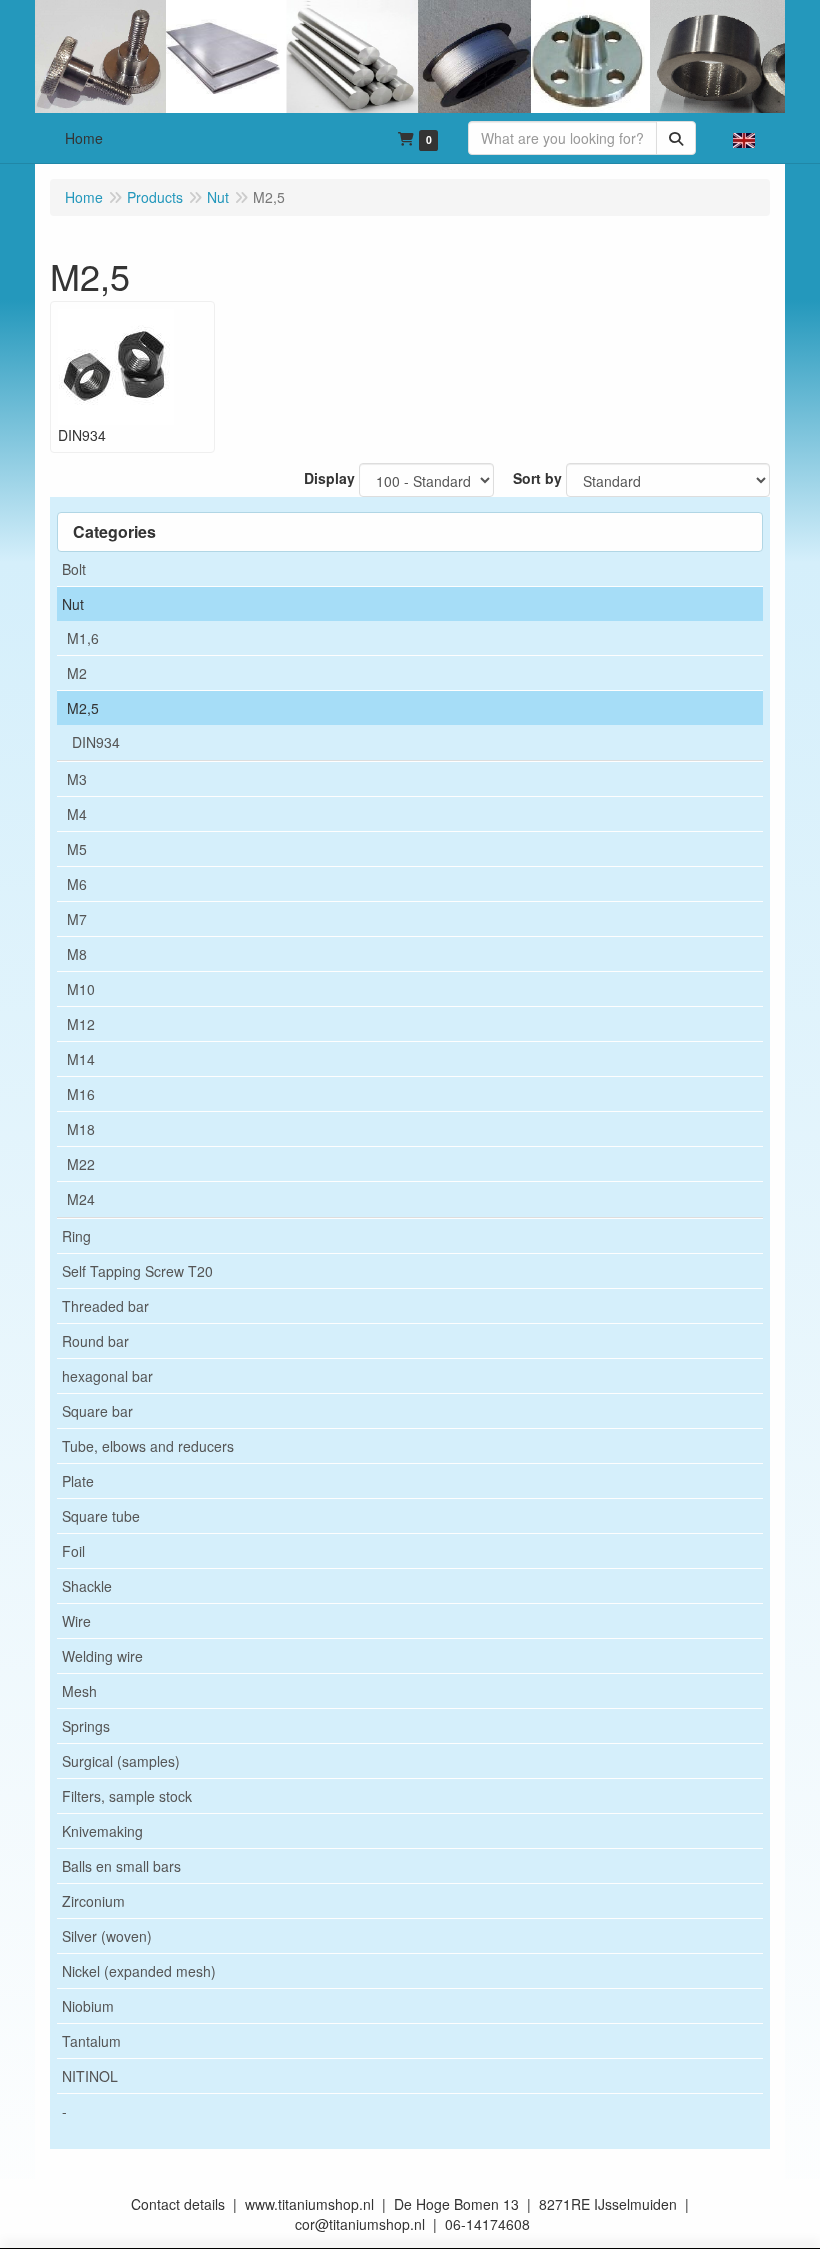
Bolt (74, 569)
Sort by (537, 478)
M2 (77, 673)
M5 (77, 849)
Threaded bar (105, 1306)
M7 (77, 919)
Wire (76, 1621)
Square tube (101, 1516)
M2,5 (83, 708)
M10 (81, 989)
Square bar (97, 1411)
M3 (77, 779)
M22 (81, 1164)
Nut (73, 604)
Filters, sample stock (127, 1796)
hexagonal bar (107, 1376)
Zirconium (93, 1901)
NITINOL (90, 2076)
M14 (81, 1059)
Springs (86, 1726)
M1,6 (83, 638)
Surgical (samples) (121, 1761)
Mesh (79, 1691)
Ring (76, 1236)
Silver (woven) (107, 1936)
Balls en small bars (121, 1866)
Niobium (88, 2006)
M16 (81, 1094)
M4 (77, 814)
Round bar (95, 1341)
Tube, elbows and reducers (148, 1446)
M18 (81, 1129)
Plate (78, 1481)
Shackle (87, 1586)
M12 (81, 1024)
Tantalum (91, 2041)
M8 (77, 954)
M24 (81, 1199)
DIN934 (96, 742)
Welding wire (102, 1656)
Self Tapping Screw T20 (137, 1271)
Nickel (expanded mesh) (139, 1971)
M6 (77, 884)
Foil (73, 1551)
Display (329, 478)
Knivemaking (102, 1831)
